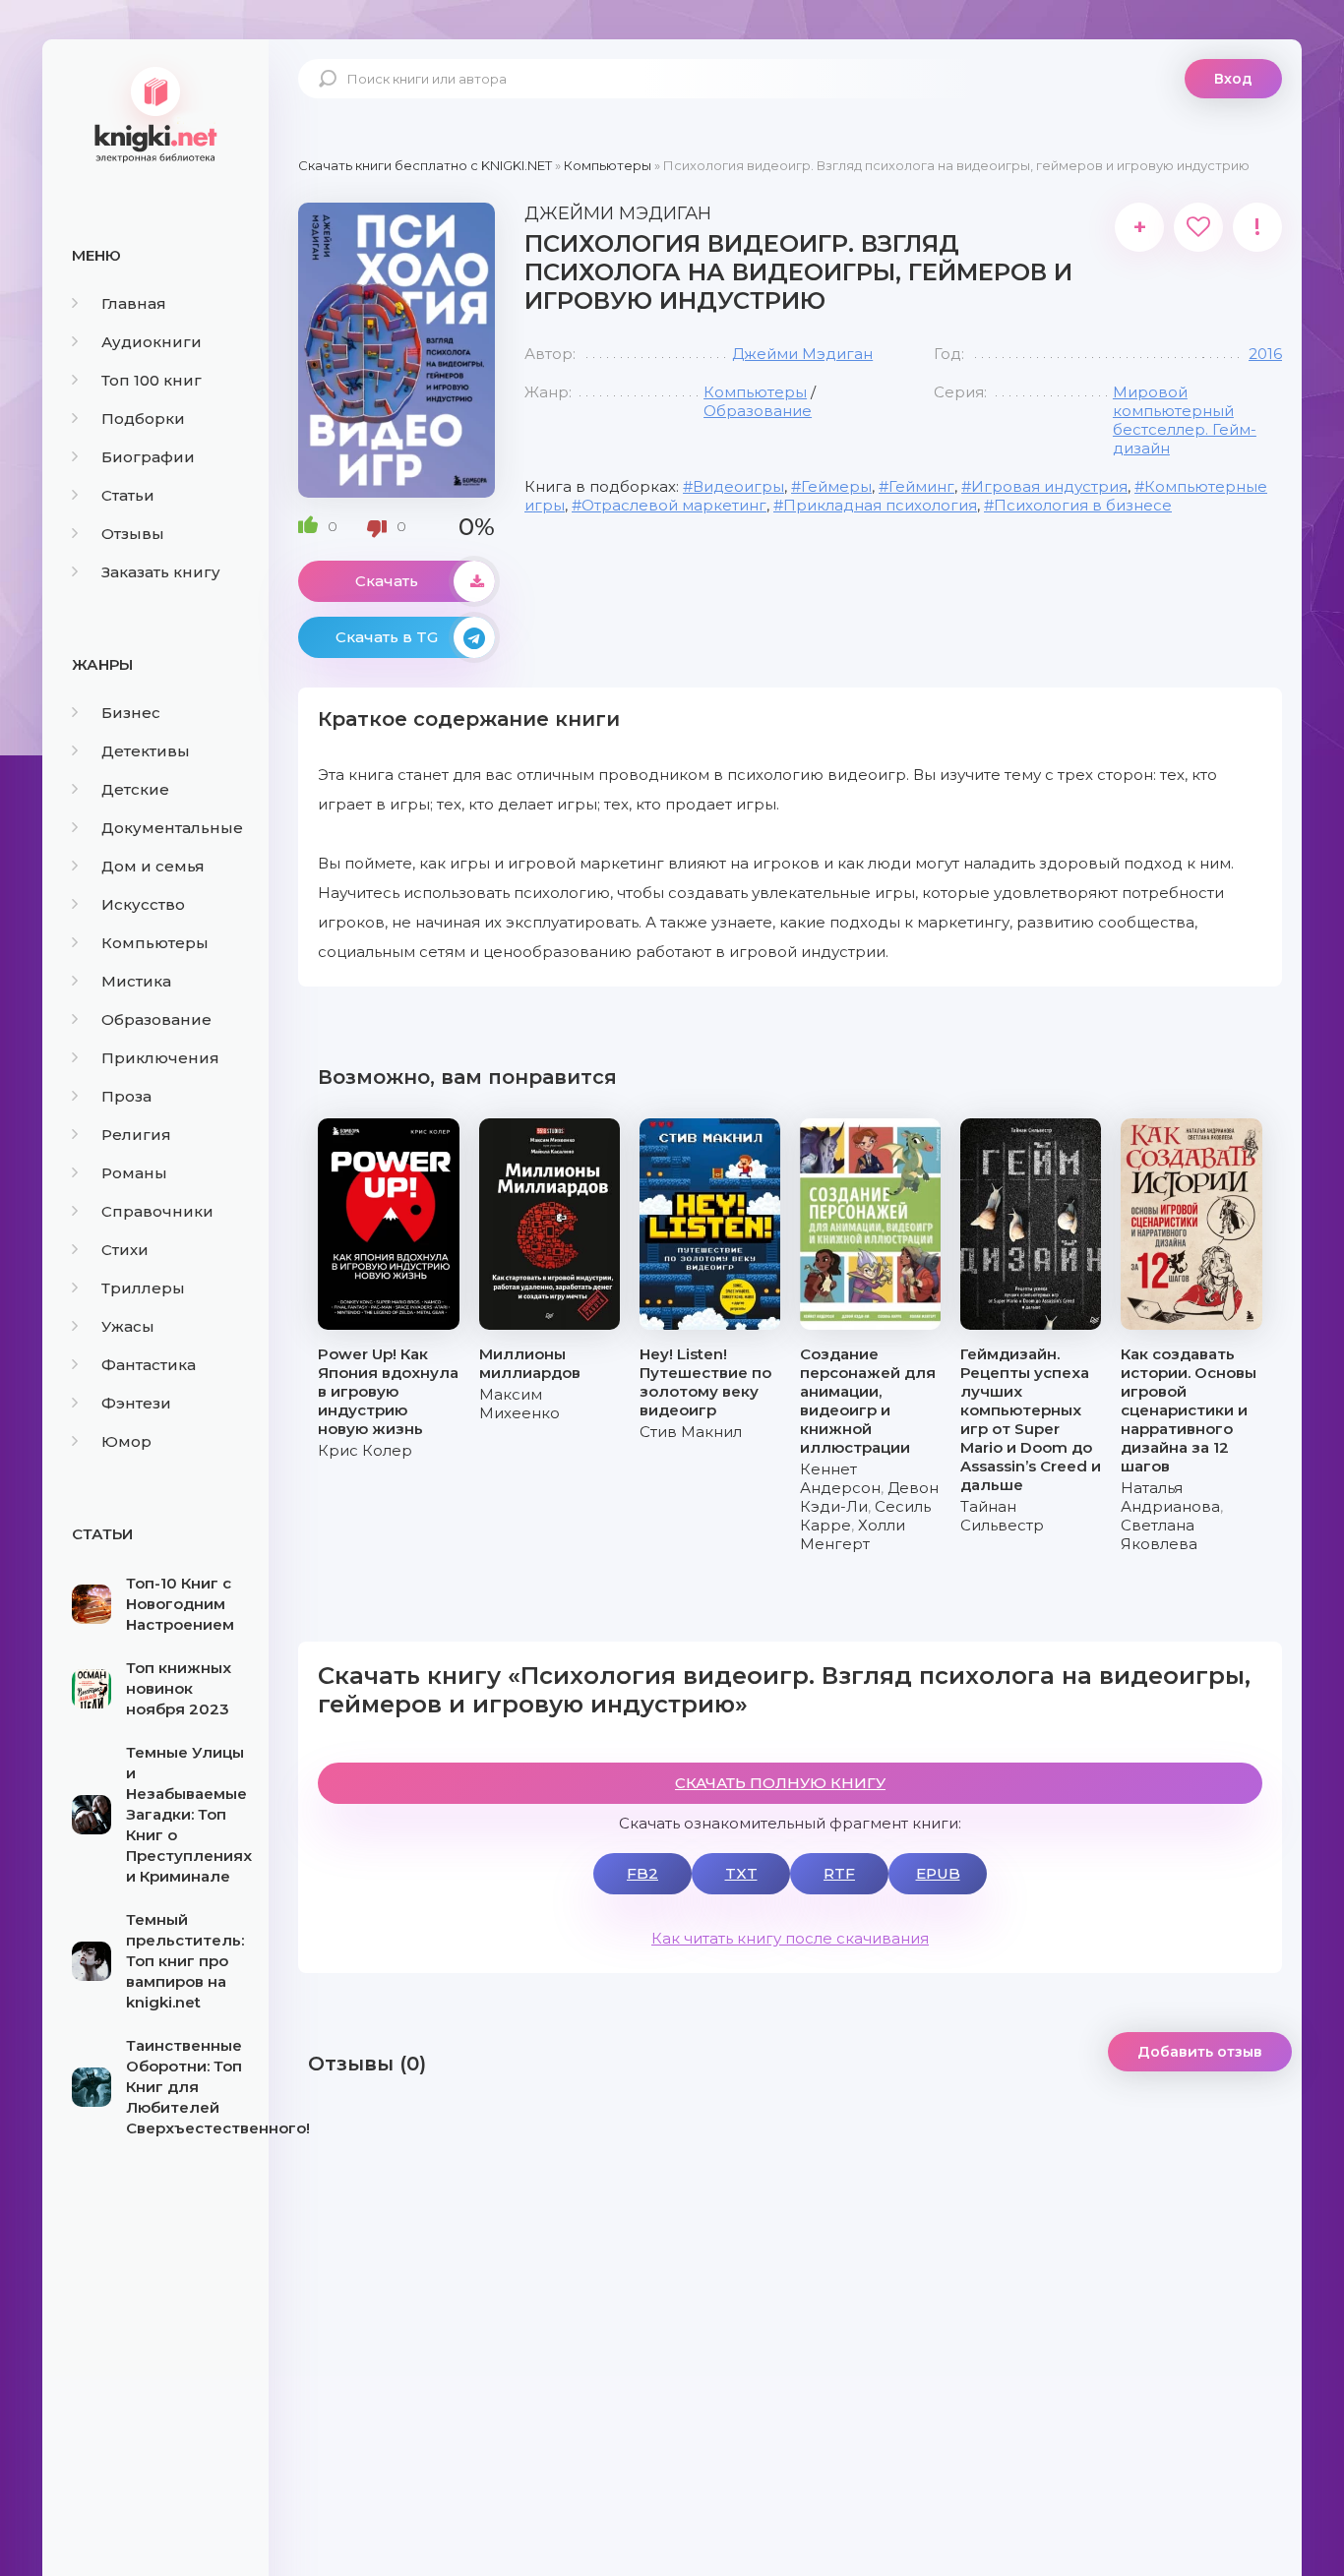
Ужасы (128, 1326)
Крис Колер (365, 1450)
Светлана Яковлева (1159, 1534)
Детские (135, 789)
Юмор (126, 1441)
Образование (156, 1019)
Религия (136, 1135)
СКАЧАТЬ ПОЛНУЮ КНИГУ (780, 1783)
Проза (126, 1096)
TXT (741, 1873)
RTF (839, 1873)
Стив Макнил (691, 1432)
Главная (134, 303)
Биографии (148, 457)
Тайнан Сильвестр (1002, 1516)
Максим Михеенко (519, 1404)
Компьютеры (155, 943)
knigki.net (155, 113)
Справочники (157, 1211)
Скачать (387, 581)
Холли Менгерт (853, 1534)
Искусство (143, 904)
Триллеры (143, 1288)
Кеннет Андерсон (840, 1478)
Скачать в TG (387, 637)
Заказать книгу (161, 572)
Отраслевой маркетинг (674, 505)
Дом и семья (153, 866)
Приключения (160, 1058)
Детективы (146, 751)
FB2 (642, 1873)
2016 (1265, 354)
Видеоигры (738, 486)
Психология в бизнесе (1083, 505)
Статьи (128, 495)
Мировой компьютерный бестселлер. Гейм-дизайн (1185, 420)
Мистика (136, 981)
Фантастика (149, 1365)
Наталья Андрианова (1170, 1497)
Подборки (143, 419)
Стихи (125, 1250)
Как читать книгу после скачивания (790, 1938)
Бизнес (131, 713)
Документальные (172, 828)
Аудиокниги (152, 342)
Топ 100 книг (152, 380)
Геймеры (836, 486)
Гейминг (921, 486)
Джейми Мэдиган (802, 354)
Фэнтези (136, 1403)
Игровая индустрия (1049, 486)
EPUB (938, 1873)
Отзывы (133, 534)
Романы (134, 1173)
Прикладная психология (880, 505)
